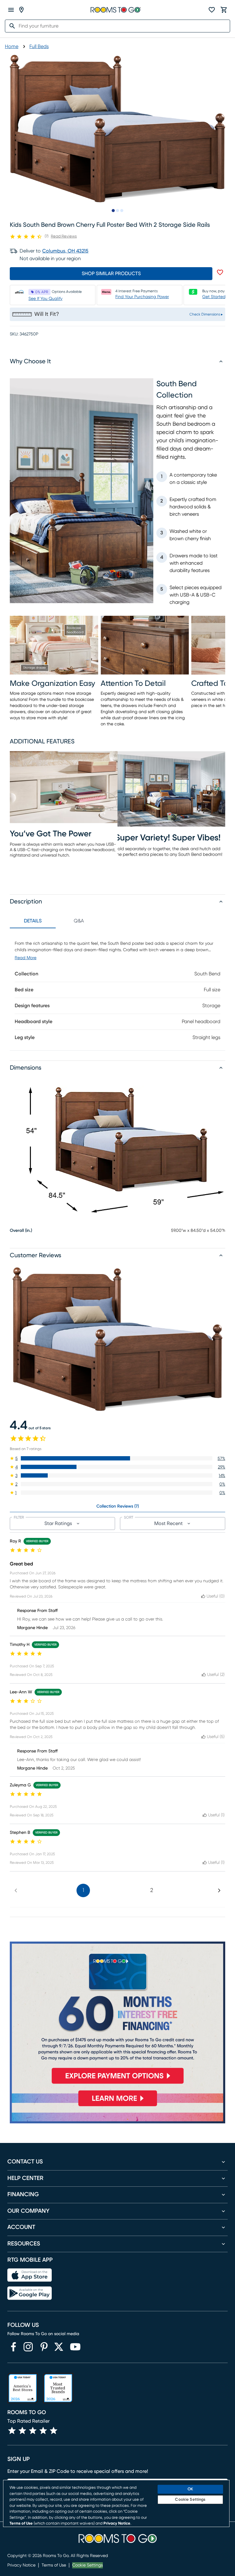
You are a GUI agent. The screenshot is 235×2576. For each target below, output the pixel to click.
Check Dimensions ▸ (206, 314)
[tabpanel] (117, 989)
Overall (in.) (21, 1231)
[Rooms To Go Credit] (117, 2015)
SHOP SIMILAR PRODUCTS (111, 274)
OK (190, 2489)
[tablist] (56, 921)
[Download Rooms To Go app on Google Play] (30, 2293)
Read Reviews (64, 236)
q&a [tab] (79, 921)
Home (12, 47)
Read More (26, 958)
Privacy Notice (21, 2565)
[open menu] (11, 10)
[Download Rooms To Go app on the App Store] (30, 2275)
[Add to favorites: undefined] (220, 272)
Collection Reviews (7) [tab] (118, 1506)
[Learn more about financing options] (117, 2106)
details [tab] (33, 921)
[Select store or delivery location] (21, 10)
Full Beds (39, 47)
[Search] (10, 26)
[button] (117, 1458)
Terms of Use (54, 2565)
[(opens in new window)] (13, 2347)
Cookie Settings (88, 2565)
